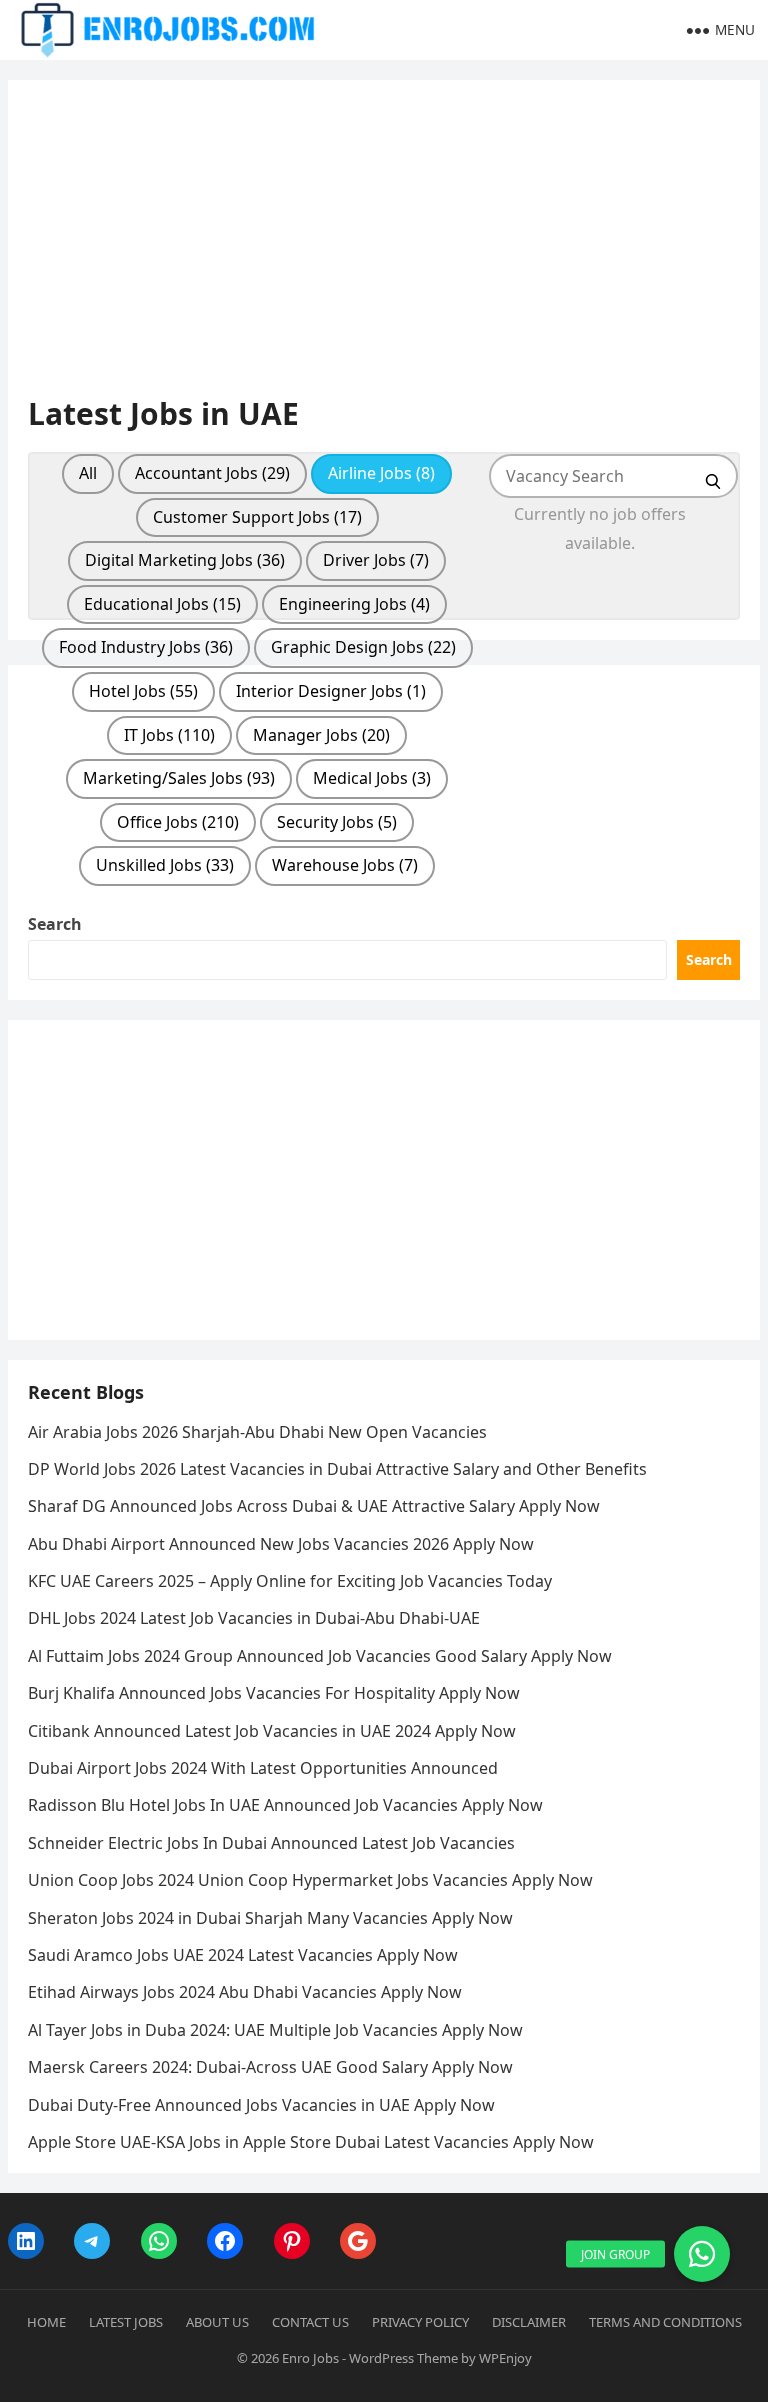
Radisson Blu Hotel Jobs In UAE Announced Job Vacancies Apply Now (285, 1805)
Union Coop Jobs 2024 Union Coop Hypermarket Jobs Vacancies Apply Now (310, 1880)
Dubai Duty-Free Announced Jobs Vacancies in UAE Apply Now (261, 2105)
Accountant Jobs (212, 473)
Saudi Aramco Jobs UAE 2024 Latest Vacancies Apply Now (243, 1955)
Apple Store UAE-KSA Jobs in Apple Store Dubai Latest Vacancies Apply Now (311, 2142)
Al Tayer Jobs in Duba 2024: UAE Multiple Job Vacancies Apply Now (275, 2030)
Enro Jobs (310, 2358)
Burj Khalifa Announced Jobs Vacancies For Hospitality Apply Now (274, 1693)
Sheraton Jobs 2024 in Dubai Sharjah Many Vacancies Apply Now (270, 1918)
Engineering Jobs (354, 604)
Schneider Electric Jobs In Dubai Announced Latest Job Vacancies (271, 1843)
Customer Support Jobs (257, 517)
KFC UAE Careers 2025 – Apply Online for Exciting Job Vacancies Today (290, 1581)
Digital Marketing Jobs (185, 560)
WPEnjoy (505, 2358)
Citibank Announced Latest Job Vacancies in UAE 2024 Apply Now (272, 1731)
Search (55, 924)
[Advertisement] (384, 248)
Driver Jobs (376, 560)
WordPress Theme (403, 2358)
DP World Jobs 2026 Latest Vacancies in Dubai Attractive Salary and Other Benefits (337, 1469)
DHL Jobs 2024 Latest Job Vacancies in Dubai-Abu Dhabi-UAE (254, 1618)
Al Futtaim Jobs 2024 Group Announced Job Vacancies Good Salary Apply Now (320, 1656)
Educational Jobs (162, 604)
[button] (702, 2254)
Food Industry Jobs (146, 647)
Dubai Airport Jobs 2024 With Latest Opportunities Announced (263, 1768)
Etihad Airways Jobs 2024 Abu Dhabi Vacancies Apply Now (245, 1992)
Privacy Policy (420, 2322)
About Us (217, 2322)
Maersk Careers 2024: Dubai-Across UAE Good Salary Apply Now (270, 2067)
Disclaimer (529, 2322)
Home (46, 2322)
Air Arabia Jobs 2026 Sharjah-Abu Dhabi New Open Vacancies (257, 1432)
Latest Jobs (126, 2322)
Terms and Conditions (665, 2322)
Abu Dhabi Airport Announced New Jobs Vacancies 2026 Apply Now (281, 1544)
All (88, 473)
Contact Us (310, 2322)
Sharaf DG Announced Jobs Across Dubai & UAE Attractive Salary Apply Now (314, 1506)
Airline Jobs (381, 473)
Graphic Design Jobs (363, 647)
